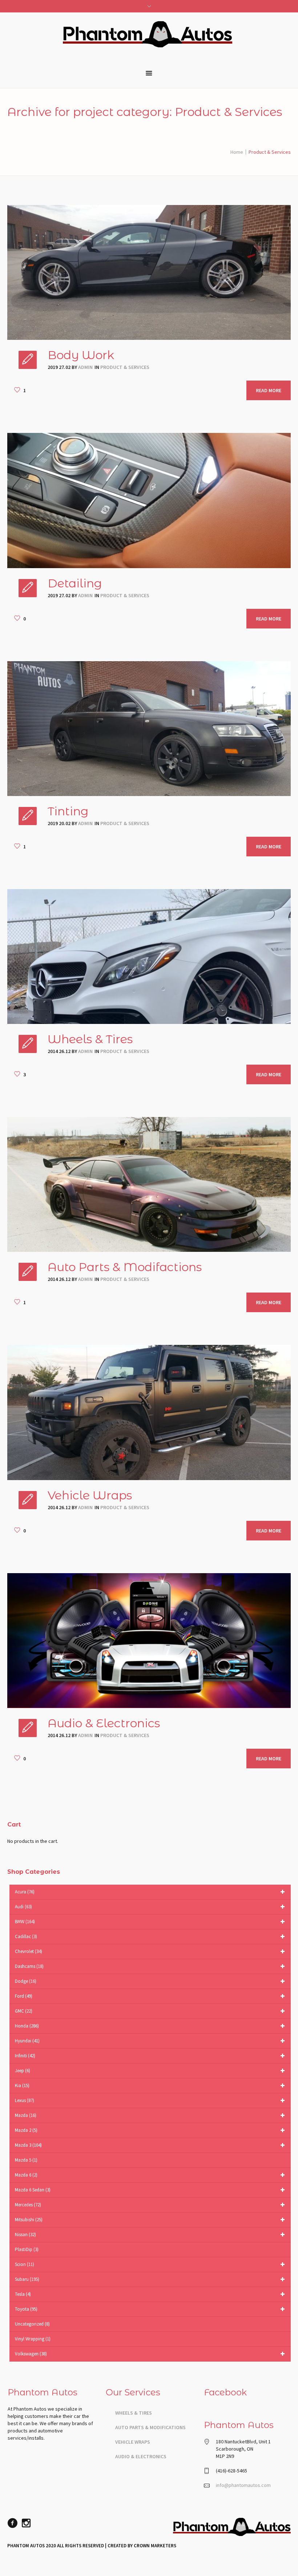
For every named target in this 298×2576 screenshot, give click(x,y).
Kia (22, 2085)
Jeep (23, 2071)
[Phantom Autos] (232, 2529)
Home (237, 152)
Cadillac (26, 1936)
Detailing (75, 583)
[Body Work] (149, 272)
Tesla (23, 2294)
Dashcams (29, 1966)
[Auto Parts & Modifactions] (149, 1184)
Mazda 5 (26, 2160)
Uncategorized (32, 2324)
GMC (24, 2011)
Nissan (25, 2235)
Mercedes (28, 2205)
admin (85, 367)
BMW (25, 1922)
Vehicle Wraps (90, 1495)
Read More (269, 390)
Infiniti (25, 2056)
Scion (25, 2264)
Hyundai (27, 2041)
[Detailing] (149, 500)
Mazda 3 (28, 2145)
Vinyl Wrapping (33, 2339)
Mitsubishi (29, 2220)
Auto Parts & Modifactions (125, 1267)
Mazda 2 (26, 2130)
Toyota (26, 2309)
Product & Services (125, 367)
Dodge (26, 1981)
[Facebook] (12, 2523)
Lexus (25, 2100)
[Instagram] (26, 2523)
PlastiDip (27, 2249)
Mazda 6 (26, 2175)
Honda (27, 2026)
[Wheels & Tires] (149, 957)
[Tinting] (149, 729)
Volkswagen (31, 2354)
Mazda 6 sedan (33, 2190)
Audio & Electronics (104, 1723)
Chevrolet (29, 1951)
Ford (24, 1996)
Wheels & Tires (90, 1039)
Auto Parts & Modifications (150, 2427)
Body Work (81, 355)
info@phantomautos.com (243, 2485)
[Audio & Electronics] (149, 1641)
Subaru (27, 2279)
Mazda (26, 2115)
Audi (23, 1907)
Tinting (68, 811)
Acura (25, 1892)
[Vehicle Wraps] (149, 1412)
